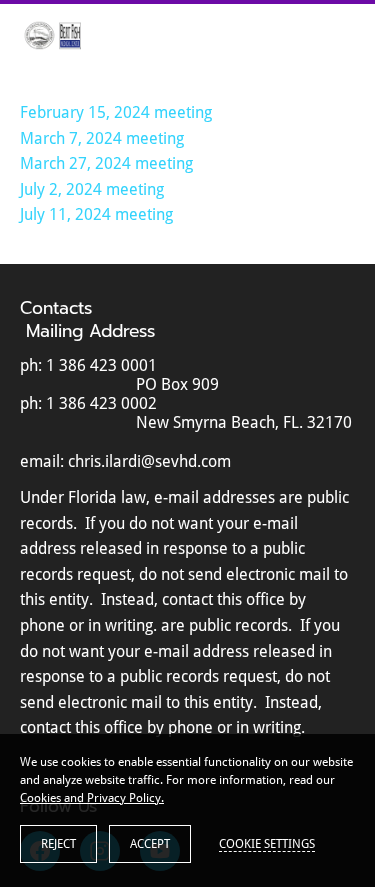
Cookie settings (267, 844)
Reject (58, 844)
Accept (150, 844)
